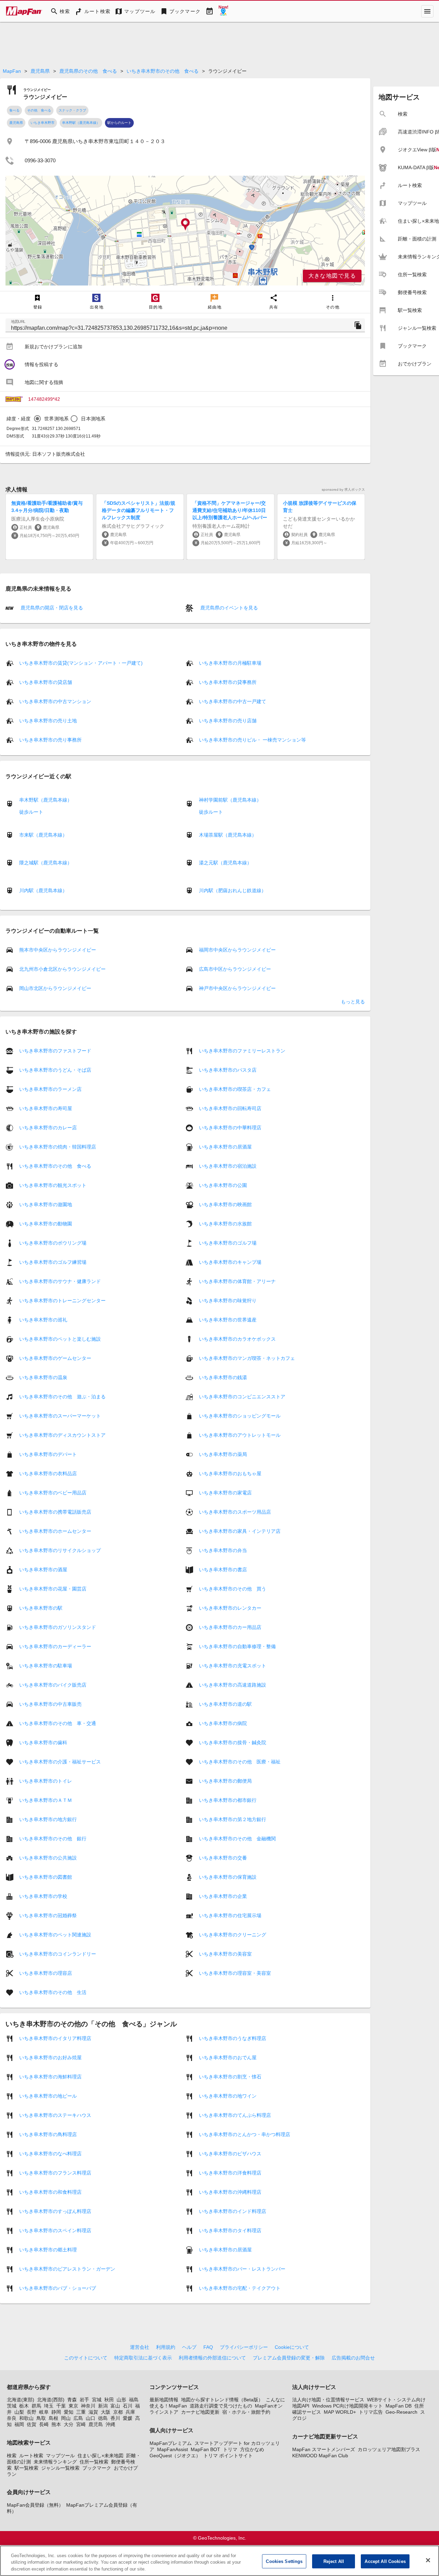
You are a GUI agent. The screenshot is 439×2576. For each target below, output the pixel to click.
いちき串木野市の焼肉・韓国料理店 (58, 1147)
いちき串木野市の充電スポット (233, 1666)
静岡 (56, 2412)
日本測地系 (93, 419)
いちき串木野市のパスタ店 (228, 1070)
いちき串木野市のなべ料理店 (50, 2154)
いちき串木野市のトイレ (46, 1781)
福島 (134, 2400)
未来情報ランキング (55, 2462)
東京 (73, 2406)
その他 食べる (39, 110)
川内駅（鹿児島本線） (43, 890)
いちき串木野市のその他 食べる (163, 71)
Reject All (334, 2561)
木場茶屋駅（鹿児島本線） (228, 835)
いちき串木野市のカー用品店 (230, 1627)
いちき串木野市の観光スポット (53, 1185)
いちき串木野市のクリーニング (233, 1935)
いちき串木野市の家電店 (225, 1493)
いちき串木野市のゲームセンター (55, 1358)
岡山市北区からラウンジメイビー (55, 988)
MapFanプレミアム (171, 2443)
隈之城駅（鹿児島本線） (46, 863)
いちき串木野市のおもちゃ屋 (230, 1473)
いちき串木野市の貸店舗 (46, 682)
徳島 (103, 2418)
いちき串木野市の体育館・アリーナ (237, 1281)
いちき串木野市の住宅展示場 (230, 1915)
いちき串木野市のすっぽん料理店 (55, 2211)
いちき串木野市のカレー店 (48, 1128)
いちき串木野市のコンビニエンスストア (242, 1397)
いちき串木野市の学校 (43, 1896)
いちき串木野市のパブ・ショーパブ (58, 2288)
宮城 (97, 2400)
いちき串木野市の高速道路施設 (233, 1685)
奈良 (12, 2418)
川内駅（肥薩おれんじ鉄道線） (233, 890)
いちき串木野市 (43, 123)
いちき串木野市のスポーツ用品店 (235, 1512)
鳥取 (41, 2418)
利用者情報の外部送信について (212, 2358)
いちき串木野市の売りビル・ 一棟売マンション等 (252, 740)
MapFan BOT (205, 2449)
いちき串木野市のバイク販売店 (53, 1685)
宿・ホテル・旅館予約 (246, 2412)
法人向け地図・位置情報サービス (328, 2400)
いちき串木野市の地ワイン (228, 2096)
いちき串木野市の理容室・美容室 (235, 1973)
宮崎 (81, 2424)
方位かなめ (252, 2449)
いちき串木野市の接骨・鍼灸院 (233, 1742)
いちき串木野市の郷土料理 (48, 2250)
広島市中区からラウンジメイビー (235, 969)
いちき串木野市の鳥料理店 (48, 2134)
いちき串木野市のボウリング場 (53, 1243)
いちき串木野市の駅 (41, 1608)
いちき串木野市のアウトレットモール (240, 1435)
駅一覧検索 (26, 2468)
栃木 (24, 2406)
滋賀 (93, 2412)
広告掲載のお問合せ (353, 2358)
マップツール (60, 2456)
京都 (118, 2412)
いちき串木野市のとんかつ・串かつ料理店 (245, 2134)
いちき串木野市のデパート (48, 1454)
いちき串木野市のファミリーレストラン (242, 1051)
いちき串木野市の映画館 (225, 1204)
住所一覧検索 (94, 2462)
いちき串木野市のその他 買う (233, 1589)
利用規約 (166, 2347)
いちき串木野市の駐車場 (46, 1666)
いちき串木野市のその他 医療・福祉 (240, 1762)
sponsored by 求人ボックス (343, 489)
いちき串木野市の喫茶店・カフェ (235, 1089)
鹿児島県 (40, 71)
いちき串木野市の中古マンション (55, 701)
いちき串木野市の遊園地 (46, 1204)
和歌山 (26, 2418)
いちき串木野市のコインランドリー (58, 1954)
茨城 (12, 2406)
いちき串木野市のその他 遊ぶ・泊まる (62, 1397)
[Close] (428, 2560)
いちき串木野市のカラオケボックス (237, 1339)
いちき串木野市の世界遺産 (228, 1320)
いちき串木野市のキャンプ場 (230, 1262)
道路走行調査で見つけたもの (221, 2406)
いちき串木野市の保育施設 (228, 1877)
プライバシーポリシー (244, 2347)
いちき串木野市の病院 (223, 1723)
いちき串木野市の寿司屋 (46, 1108)
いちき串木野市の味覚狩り (228, 1301)
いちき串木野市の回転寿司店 (230, 1108)
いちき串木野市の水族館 (225, 1224)
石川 (128, 2406)
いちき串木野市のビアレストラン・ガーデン (67, 2269)
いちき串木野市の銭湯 (223, 1377)
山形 (121, 2400)
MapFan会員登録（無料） (35, 2505)
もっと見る (353, 1002)
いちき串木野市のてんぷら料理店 (235, 2115)
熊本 (56, 2424)
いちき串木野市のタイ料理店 (230, 2230)
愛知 (69, 2412)
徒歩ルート (31, 812)
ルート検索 (31, 2456)
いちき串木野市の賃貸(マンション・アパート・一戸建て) (81, 663)
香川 (115, 2418)
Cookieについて (292, 2347)
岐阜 (44, 2412)
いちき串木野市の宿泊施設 (228, 1166)
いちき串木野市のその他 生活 (53, 1992)
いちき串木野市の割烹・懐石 (230, 2077)
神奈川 (88, 2406)
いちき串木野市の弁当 (223, 1550)
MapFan (12, 71)
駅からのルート (119, 123)
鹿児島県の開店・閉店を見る (51, 608)
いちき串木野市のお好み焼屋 (50, 2058)
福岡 (19, 2424)
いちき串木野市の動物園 (46, 1224)
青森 (72, 2400)
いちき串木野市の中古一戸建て (233, 701)
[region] (185, 231)
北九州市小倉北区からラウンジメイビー (62, 969)
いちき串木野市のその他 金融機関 (237, 1839)
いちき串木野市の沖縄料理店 (230, 2192)
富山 (115, 2406)
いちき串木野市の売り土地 (48, 721)
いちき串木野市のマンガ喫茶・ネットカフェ (247, 1358)
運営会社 (140, 2347)
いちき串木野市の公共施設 (48, 1858)
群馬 (36, 2406)
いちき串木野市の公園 (223, 1185)
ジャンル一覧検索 (60, 2468)
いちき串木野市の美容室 (225, 1954)
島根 (54, 2418)
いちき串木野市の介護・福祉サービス (60, 1762)
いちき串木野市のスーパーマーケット (60, 1416)
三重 (81, 2412)
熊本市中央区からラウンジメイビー (58, 950)
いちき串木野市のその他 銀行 (53, 1839)
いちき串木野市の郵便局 (225, 1781)
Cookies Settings (284, 2561)
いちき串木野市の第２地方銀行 (233, 1819)
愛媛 (128, 2418)
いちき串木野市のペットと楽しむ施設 (60, 1339)
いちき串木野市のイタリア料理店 (55, 2038)
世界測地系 (56, 419)
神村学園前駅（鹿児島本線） (230, 800)
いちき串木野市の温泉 (43, 1377)
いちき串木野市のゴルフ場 (228, 1243)
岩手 (84, 2400)
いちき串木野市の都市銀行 (228, 1800)
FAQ (208, 2347)
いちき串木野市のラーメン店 (50, 1089)
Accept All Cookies (385, 2561)
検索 (12, 2456)
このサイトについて (86, 2358)
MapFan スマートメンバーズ (324, 2449)
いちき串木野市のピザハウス (230, 2154)
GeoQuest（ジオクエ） (175, 2456)
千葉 (61, 2406)
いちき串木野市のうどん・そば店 (55, 1070)
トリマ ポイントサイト (228, 2456)
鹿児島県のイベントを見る (228, 608)
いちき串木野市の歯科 (43, 1742)
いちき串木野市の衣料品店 (48, 1473)
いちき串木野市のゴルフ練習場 (53, 1262)
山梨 (19, 2412)
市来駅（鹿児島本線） (43, 835)
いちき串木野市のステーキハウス (55, 2115)
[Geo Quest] (223, 11)
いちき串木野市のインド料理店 (233, 2211)
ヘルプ (189, 2347)
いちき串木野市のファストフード (55, 1051)
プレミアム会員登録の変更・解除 (289, 2358)
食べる (14, 110)
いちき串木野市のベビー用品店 (53, 1493)
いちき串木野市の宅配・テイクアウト (240, 2288)
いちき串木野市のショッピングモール (240, 1416)
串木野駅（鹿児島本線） (81, 123)
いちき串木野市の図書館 (46, 1877)
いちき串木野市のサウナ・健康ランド (60, 1281)
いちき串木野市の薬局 (223, 1454)
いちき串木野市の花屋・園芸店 (53, 1589)
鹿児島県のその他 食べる (88, 71)
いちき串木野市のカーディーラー (55, 1646)
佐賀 (32, 2424)
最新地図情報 (164, 2400)
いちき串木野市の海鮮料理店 (50, 2077)
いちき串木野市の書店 (223, 1570)
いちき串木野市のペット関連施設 (55, 1935)
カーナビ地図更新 (200, 2412)
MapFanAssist (173, 2449)
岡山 (66, 2418)
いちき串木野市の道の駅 (225, 1704)
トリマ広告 (371, 2412)
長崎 (44, 2424)
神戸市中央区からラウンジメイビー (237, 988)
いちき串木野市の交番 (223, 1858)
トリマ (230, 2449)
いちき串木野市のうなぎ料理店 (233, 2038)
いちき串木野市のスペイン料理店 (55, 2230)
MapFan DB (399, 2406)
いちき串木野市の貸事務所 (228, 682)
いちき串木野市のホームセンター (55, 1531)
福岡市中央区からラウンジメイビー (237, 950)
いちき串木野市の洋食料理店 (230, 2173)
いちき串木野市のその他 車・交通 (58, 1723)
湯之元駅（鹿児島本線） (225, 863)
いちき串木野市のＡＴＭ (46, 1800)
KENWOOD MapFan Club (320, 2456)
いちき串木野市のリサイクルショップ (60, 1550)
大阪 (106, 2412)
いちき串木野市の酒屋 (43, 1570)
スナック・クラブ (72, 110)
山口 (91, 2418)
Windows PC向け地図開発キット (347, 2406)
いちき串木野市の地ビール (48, 2096)
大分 (69, 2424)
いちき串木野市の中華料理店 (230, 1128)
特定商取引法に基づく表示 (143, 2358)
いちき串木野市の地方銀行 (48, 1819)
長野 (32, 2412)
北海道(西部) (51, 2400)
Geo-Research (401, 2412)
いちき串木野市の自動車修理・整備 (237, 1646)
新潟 (103, 2406)
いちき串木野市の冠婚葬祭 (48, 1915)
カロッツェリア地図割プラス (389, 2449)
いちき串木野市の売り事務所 (50, 740)
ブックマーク (97, 2468)
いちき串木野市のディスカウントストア (62, 1435)
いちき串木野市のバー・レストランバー (242, 2269)
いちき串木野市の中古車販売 (50, 1704)
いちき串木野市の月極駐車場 (230, 663)
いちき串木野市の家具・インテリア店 (240, 1531)
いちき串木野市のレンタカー (230, 1608)
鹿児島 (96, 2424)
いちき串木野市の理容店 (46, 1973)
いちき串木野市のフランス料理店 (55, 2173)
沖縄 (110, 2424)
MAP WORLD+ (340, 2412)
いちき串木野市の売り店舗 (228, 721)
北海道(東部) (21, 2400)
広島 (78, 2418)
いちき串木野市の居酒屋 (225, 1147)
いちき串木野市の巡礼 (43, 1320)
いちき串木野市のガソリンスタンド (58, 1627)
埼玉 (49, 2406)
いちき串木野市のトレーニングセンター (62, 1301)
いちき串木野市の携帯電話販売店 (55, 1512)
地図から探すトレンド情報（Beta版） (222, 2400)
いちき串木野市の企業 (223, 1896)
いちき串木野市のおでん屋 (228, 2058)
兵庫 (130, 2412)
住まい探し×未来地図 (100, 2456)
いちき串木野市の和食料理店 (50, 2192)
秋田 (109, 2400)
